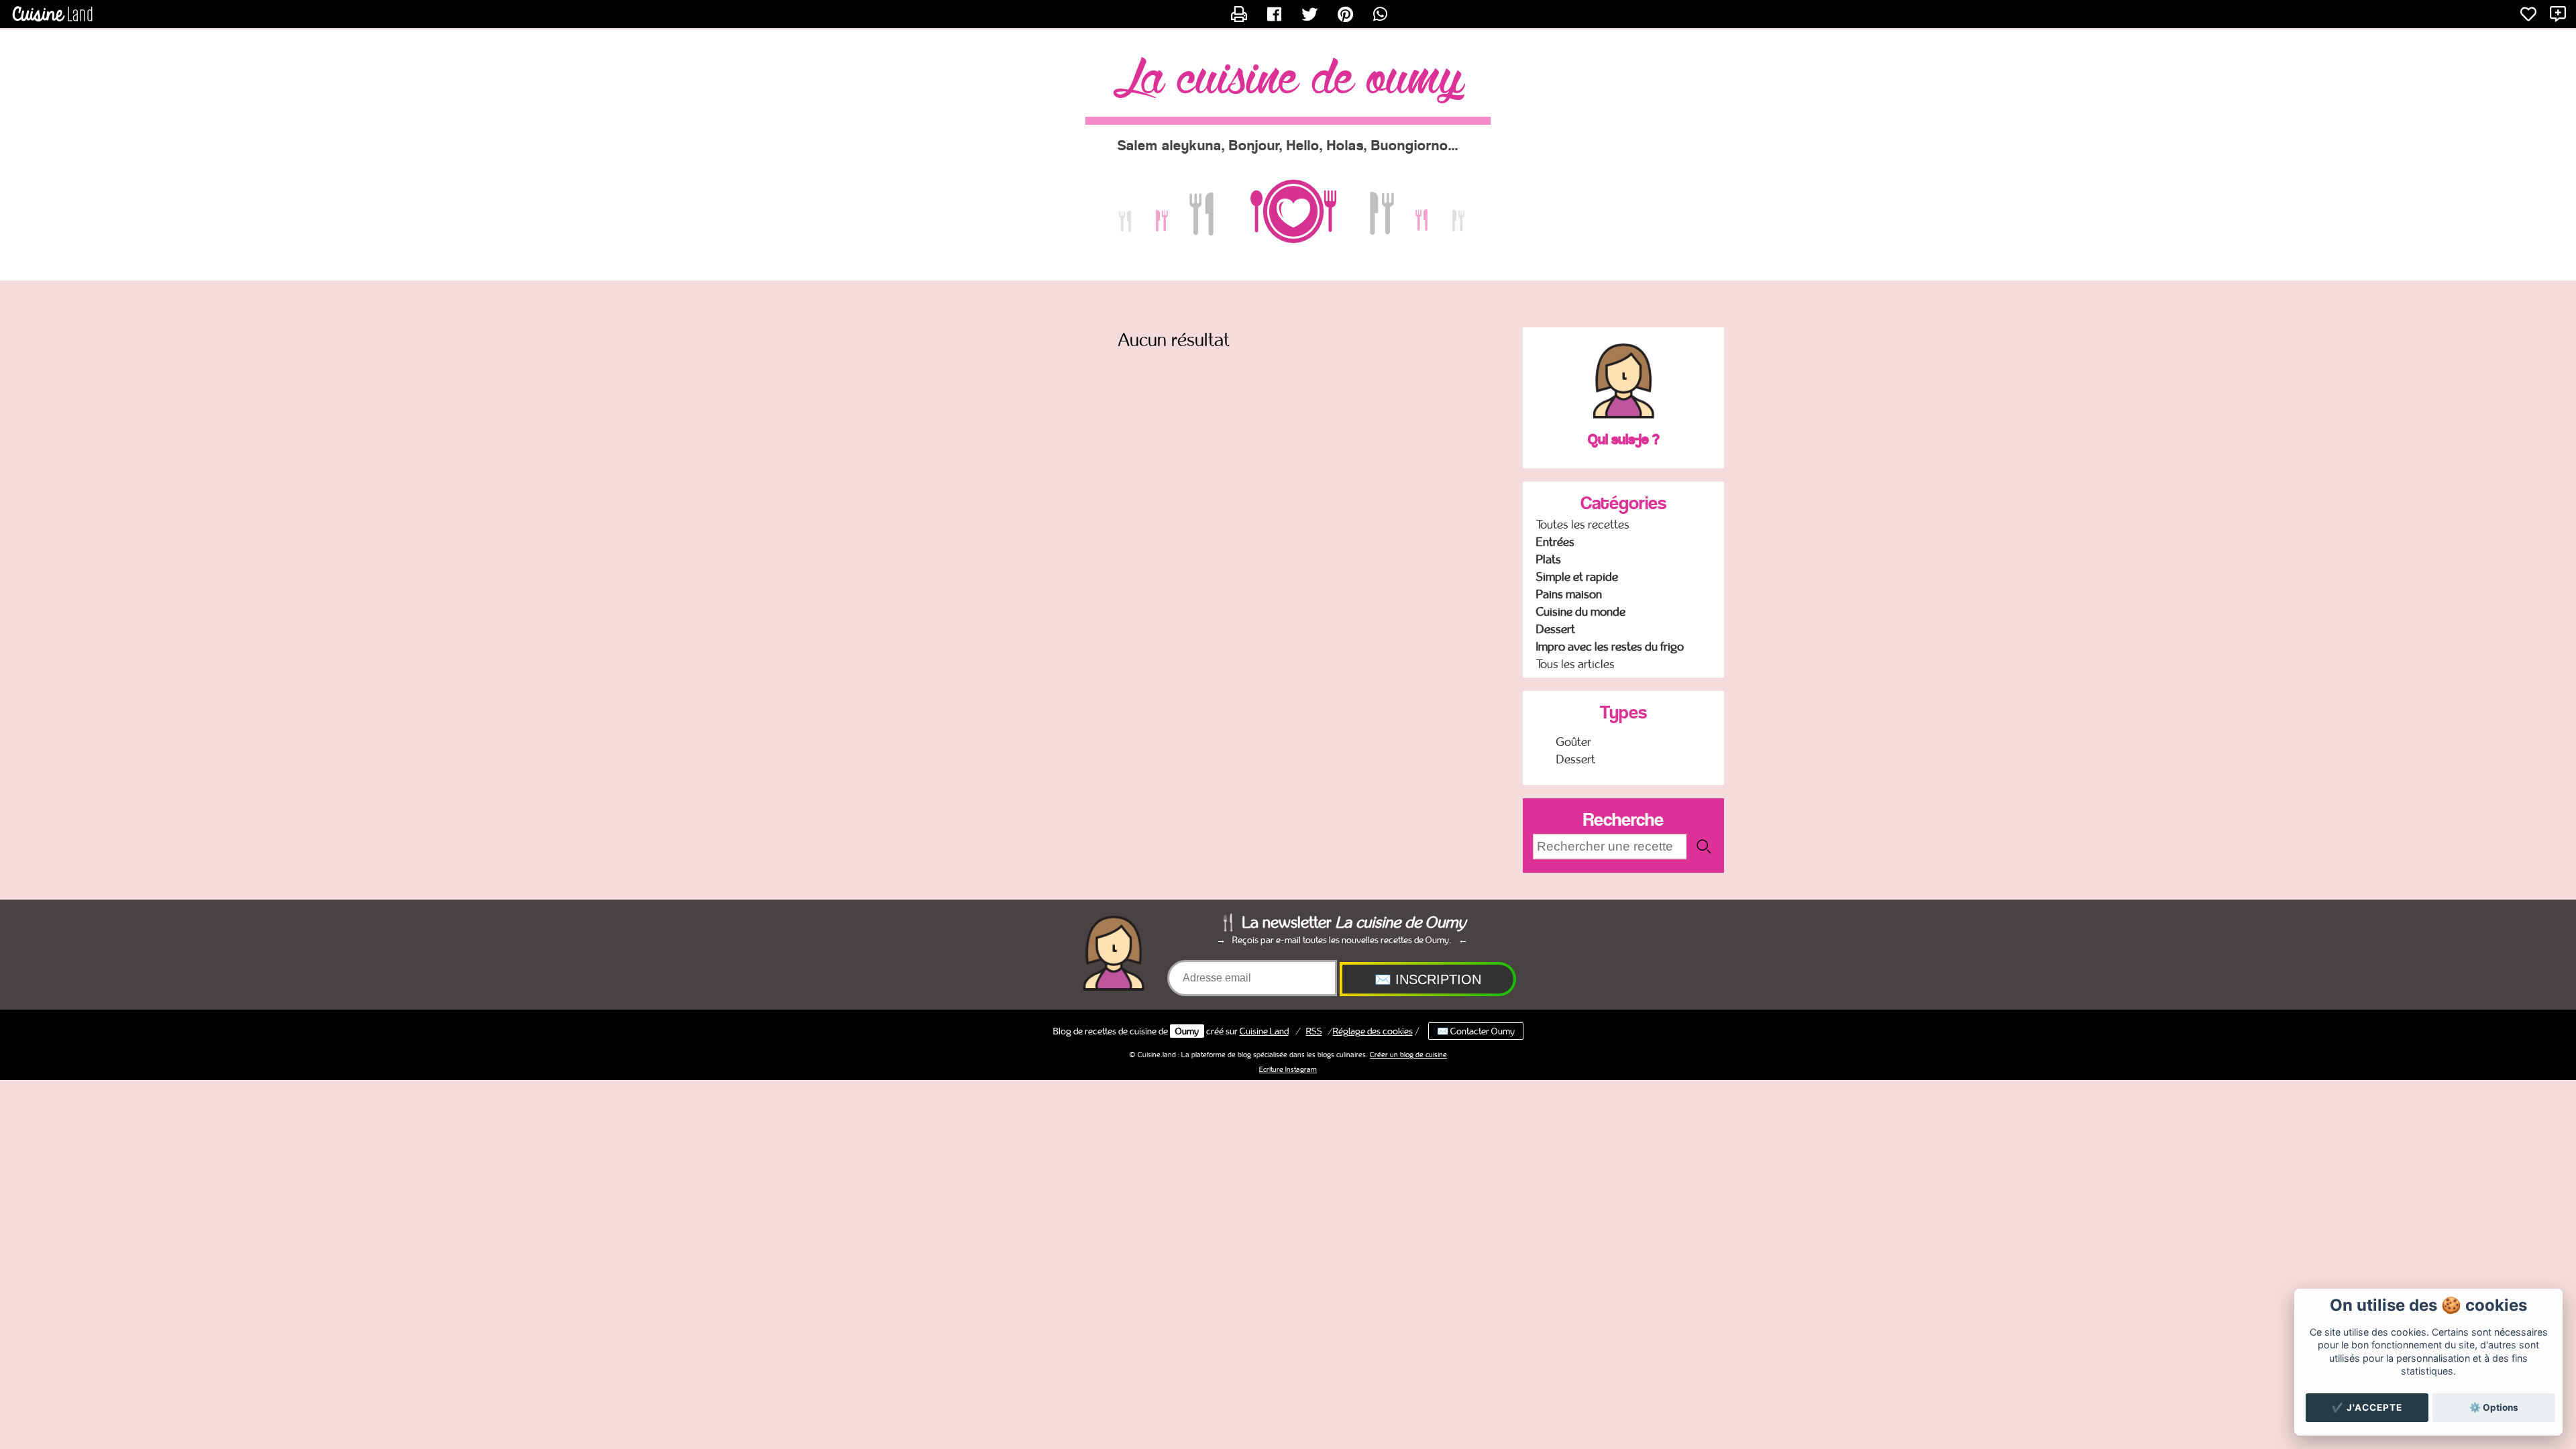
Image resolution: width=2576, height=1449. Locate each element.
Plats (1549, 559)
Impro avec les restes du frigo (1610, 647)
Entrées (1555, 542)
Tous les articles (1575, 664)
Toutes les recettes (1583, 525)
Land (1264, 1031)
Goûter (1574, 742)
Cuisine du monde (1581, 612)
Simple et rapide (1577, 577)
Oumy (1187, 1031)
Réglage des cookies (1373, 1031)
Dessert (1556, 629)
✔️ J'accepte (2367, 1407)
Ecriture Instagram (1288, 1069)
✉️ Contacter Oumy (1476, 1031)
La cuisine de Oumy (1288, 80)
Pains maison (1569, 594)
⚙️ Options (2494, 1407)
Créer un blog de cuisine (1408, 1055)
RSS (1314, 1031)
